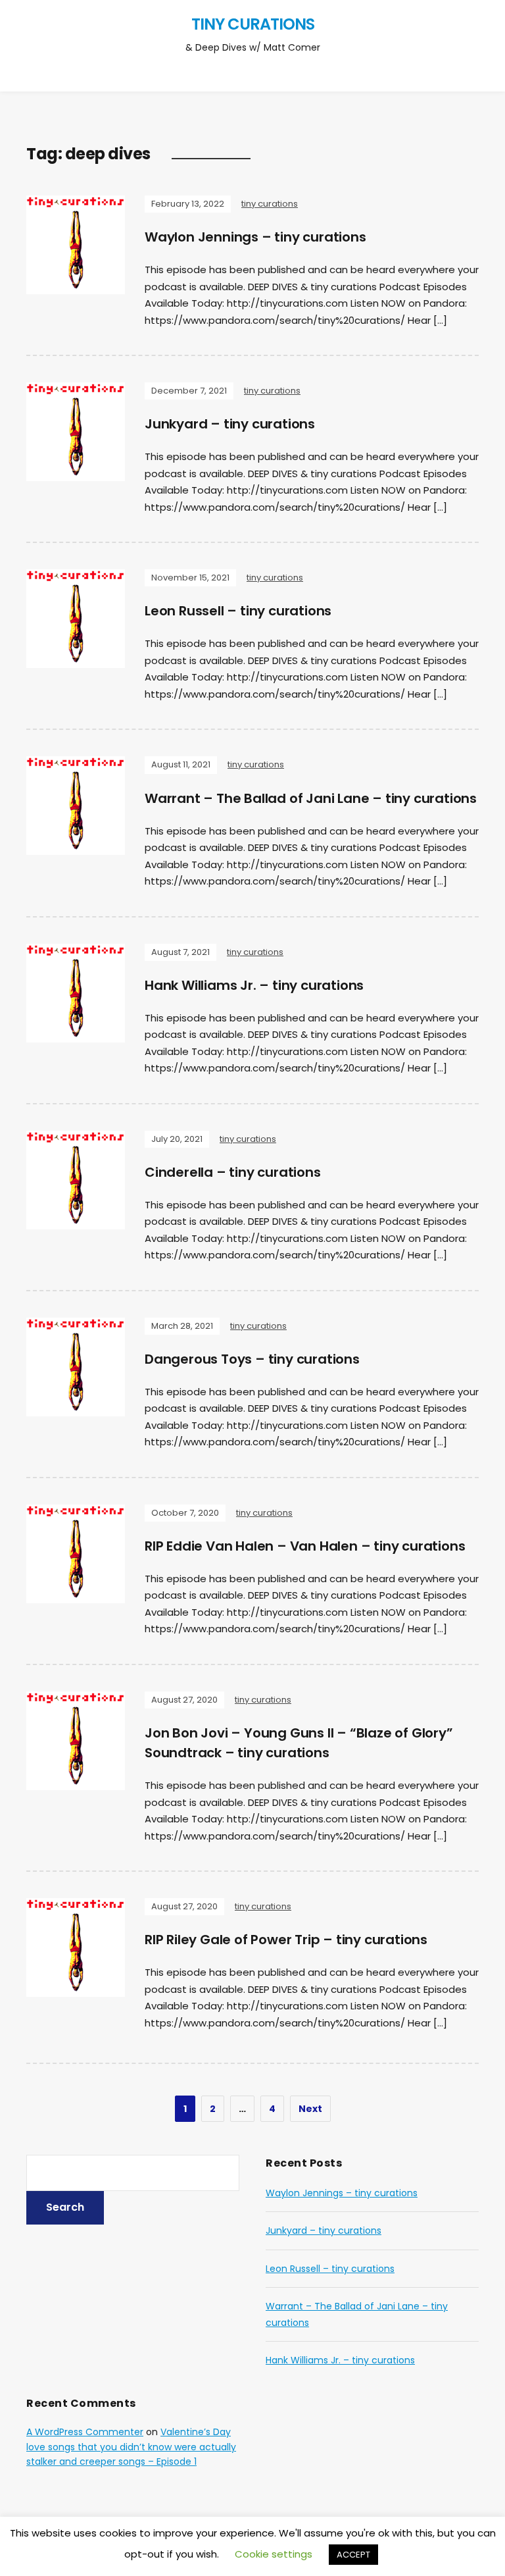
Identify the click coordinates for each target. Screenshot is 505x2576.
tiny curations (253, 24)
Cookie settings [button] (274, 2554)
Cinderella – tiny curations (233, 1172)
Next (310, 2109)
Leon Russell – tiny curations (238, 611)
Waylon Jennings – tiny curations (255, 237)
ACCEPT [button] (353, 2555)
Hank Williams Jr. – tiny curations (254, 985)
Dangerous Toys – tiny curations (252, 1359)
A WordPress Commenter (85, 2432)
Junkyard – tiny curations (230, 424)
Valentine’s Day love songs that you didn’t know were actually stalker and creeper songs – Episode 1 (131, 2447)
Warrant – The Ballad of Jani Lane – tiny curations (311, 798)
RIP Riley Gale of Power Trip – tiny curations (286, 1940)
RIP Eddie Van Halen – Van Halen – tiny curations (305, 1546)
